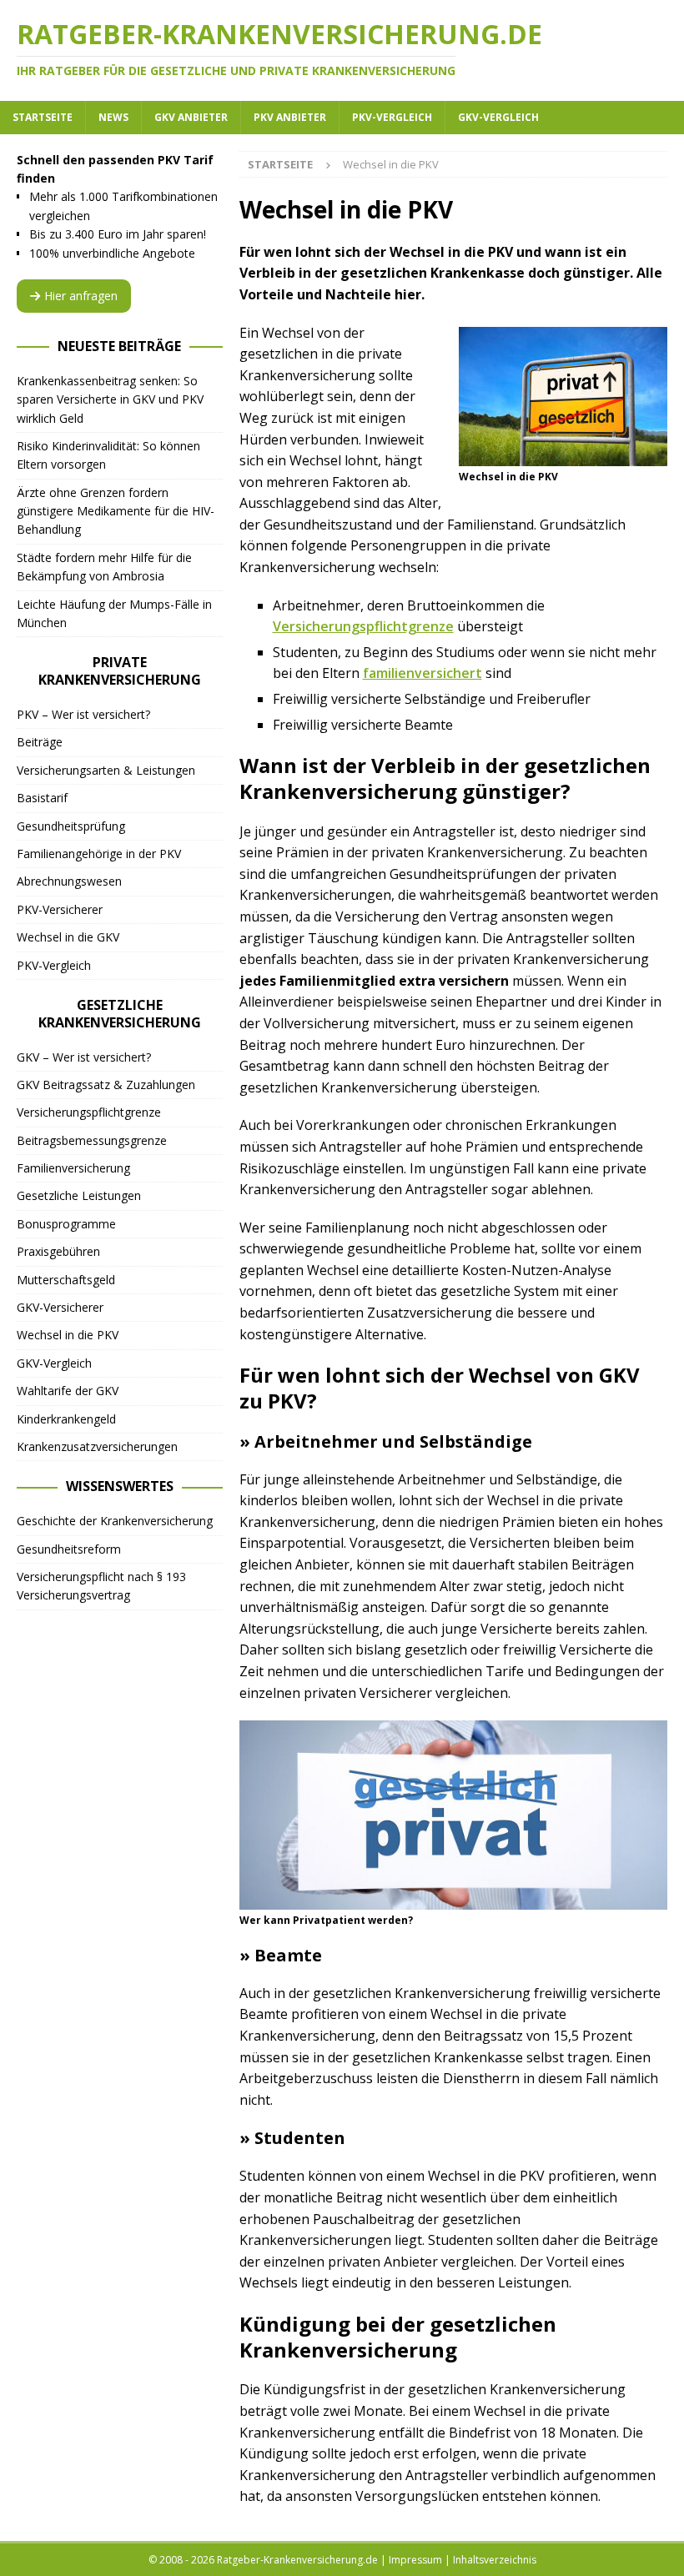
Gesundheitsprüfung (71, 826)
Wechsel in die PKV (68, 1335)
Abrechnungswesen (69, 881)
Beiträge (40, 742)
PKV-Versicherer (60, 909)
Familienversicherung (73, 1168)
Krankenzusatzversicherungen (97, 1446)
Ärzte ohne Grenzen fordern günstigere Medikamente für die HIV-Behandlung (116, 511)
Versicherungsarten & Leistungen (106, 770)
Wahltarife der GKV (68, 1391)
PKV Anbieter (290, 117)
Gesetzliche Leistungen (79, 1195)
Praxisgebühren (58, 1251)
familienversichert (422, 673)
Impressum (415, 2560)
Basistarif (42, 798)
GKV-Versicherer (60, 1307)
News (113, 117)
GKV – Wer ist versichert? (84, 1057)
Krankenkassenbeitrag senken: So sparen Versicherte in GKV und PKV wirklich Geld (110, 399)
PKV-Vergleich (392, 117)
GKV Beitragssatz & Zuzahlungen (106, 1085)
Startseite (43, 117)
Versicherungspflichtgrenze (363, 626)
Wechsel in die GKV (68, 937)
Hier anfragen (81, 296)
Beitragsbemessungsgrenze (92, 1140)
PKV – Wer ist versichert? (83, 714)
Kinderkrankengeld (66, 1419)
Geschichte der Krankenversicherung (115, 1521)
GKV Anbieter (191, 117)
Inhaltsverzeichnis (495, 2560)
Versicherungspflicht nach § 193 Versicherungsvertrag (101, 1586)
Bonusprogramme (66, 1224)
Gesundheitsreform (69, 1549)
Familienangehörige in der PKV (99, 854)
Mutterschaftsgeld (66, 1280)
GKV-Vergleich (498, 117)
